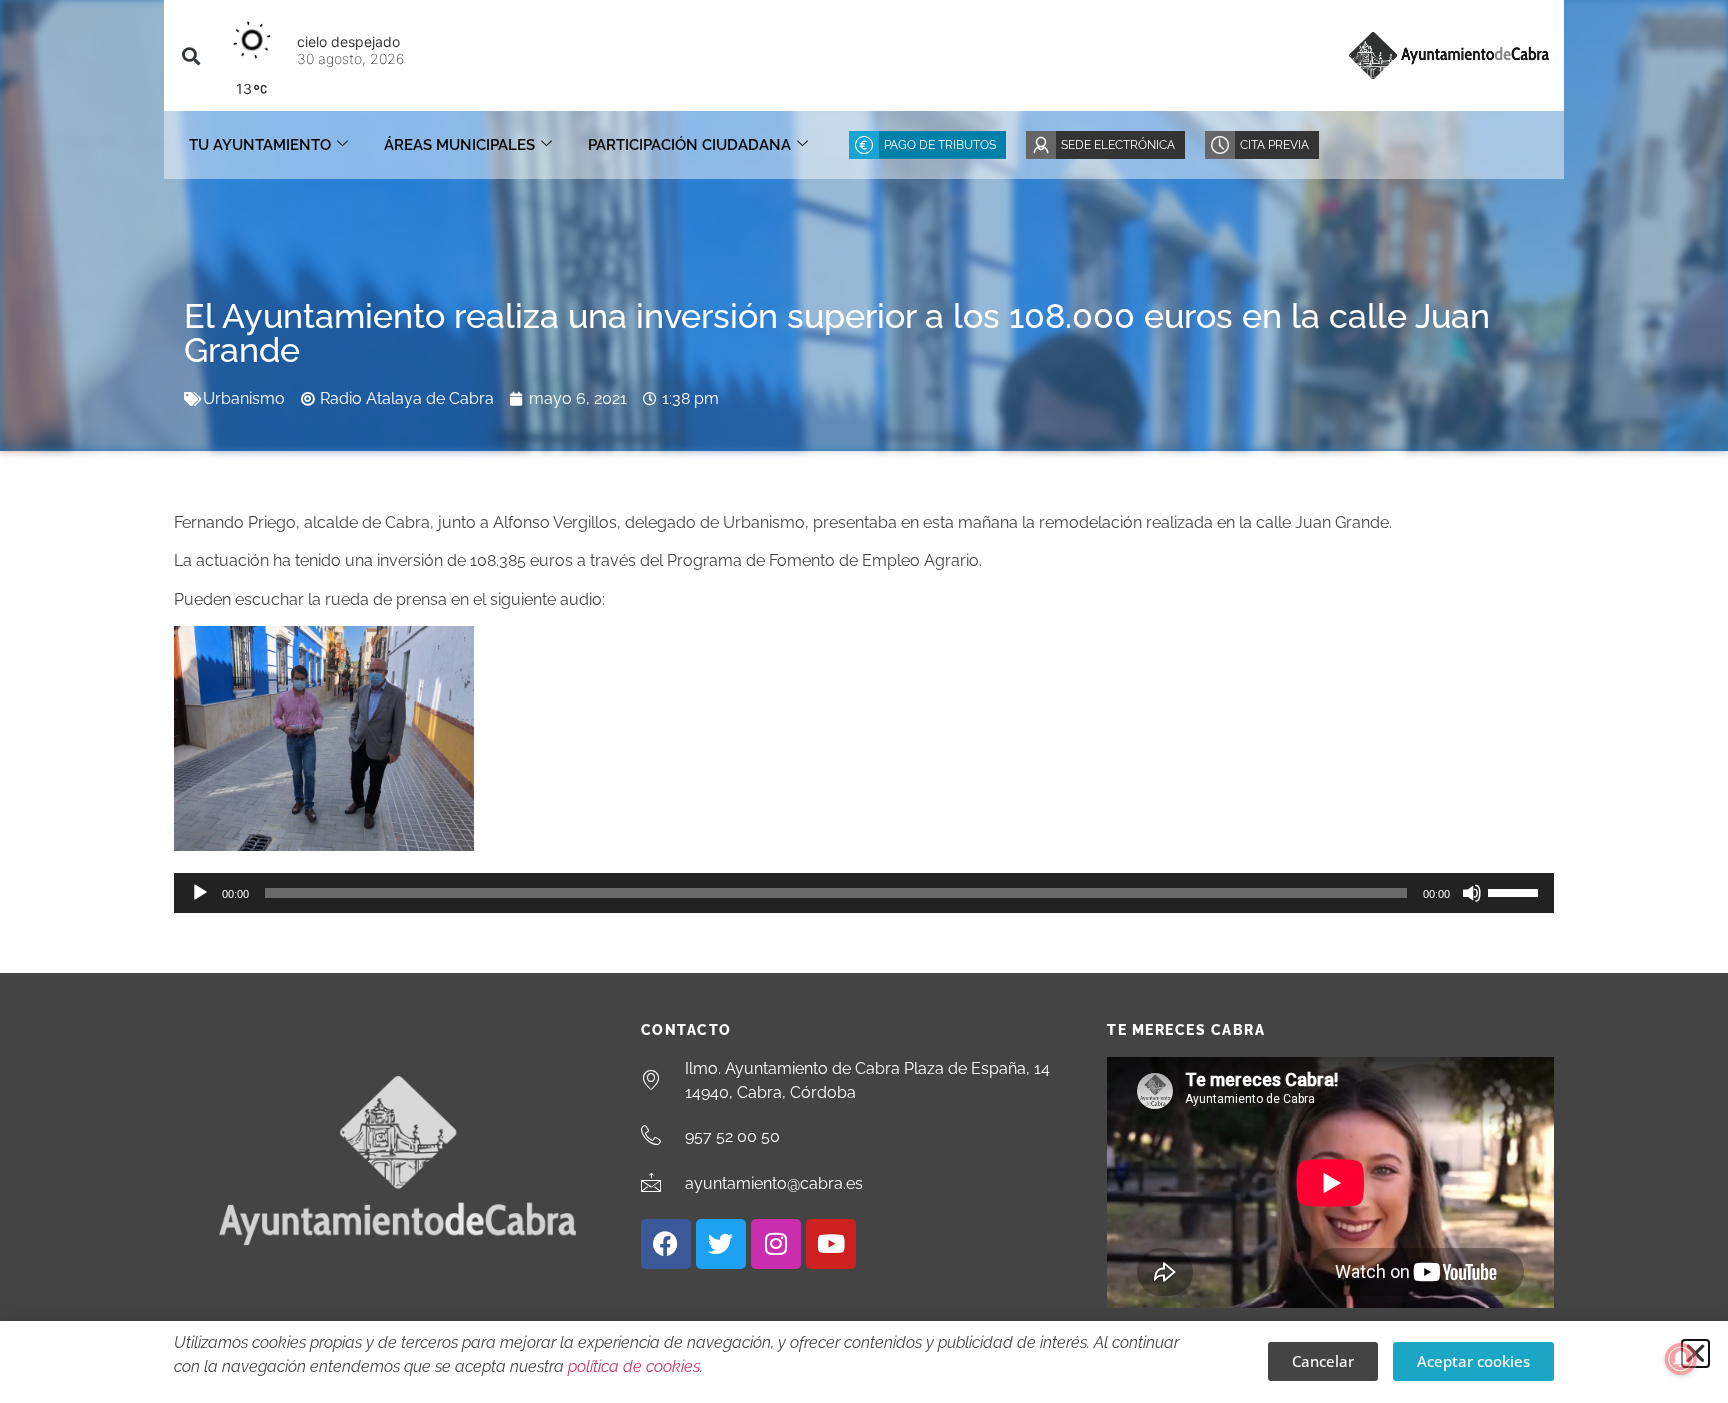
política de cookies (634, 1366)
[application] (864, 893)
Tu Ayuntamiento (260, 145)
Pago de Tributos (940, 145)
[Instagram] (776, 1244)
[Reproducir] (200, 893)
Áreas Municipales (459, 145)
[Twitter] (721, 1244)
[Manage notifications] (1681, 1359)
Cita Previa (1274, 145)
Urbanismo (244, 398)
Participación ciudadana (689, 145)
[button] (190, 55)
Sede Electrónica (1118, 145)
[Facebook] (666, 1244)
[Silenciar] (1472, 893)
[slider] (1516, 891)
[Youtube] (831, 1244)
